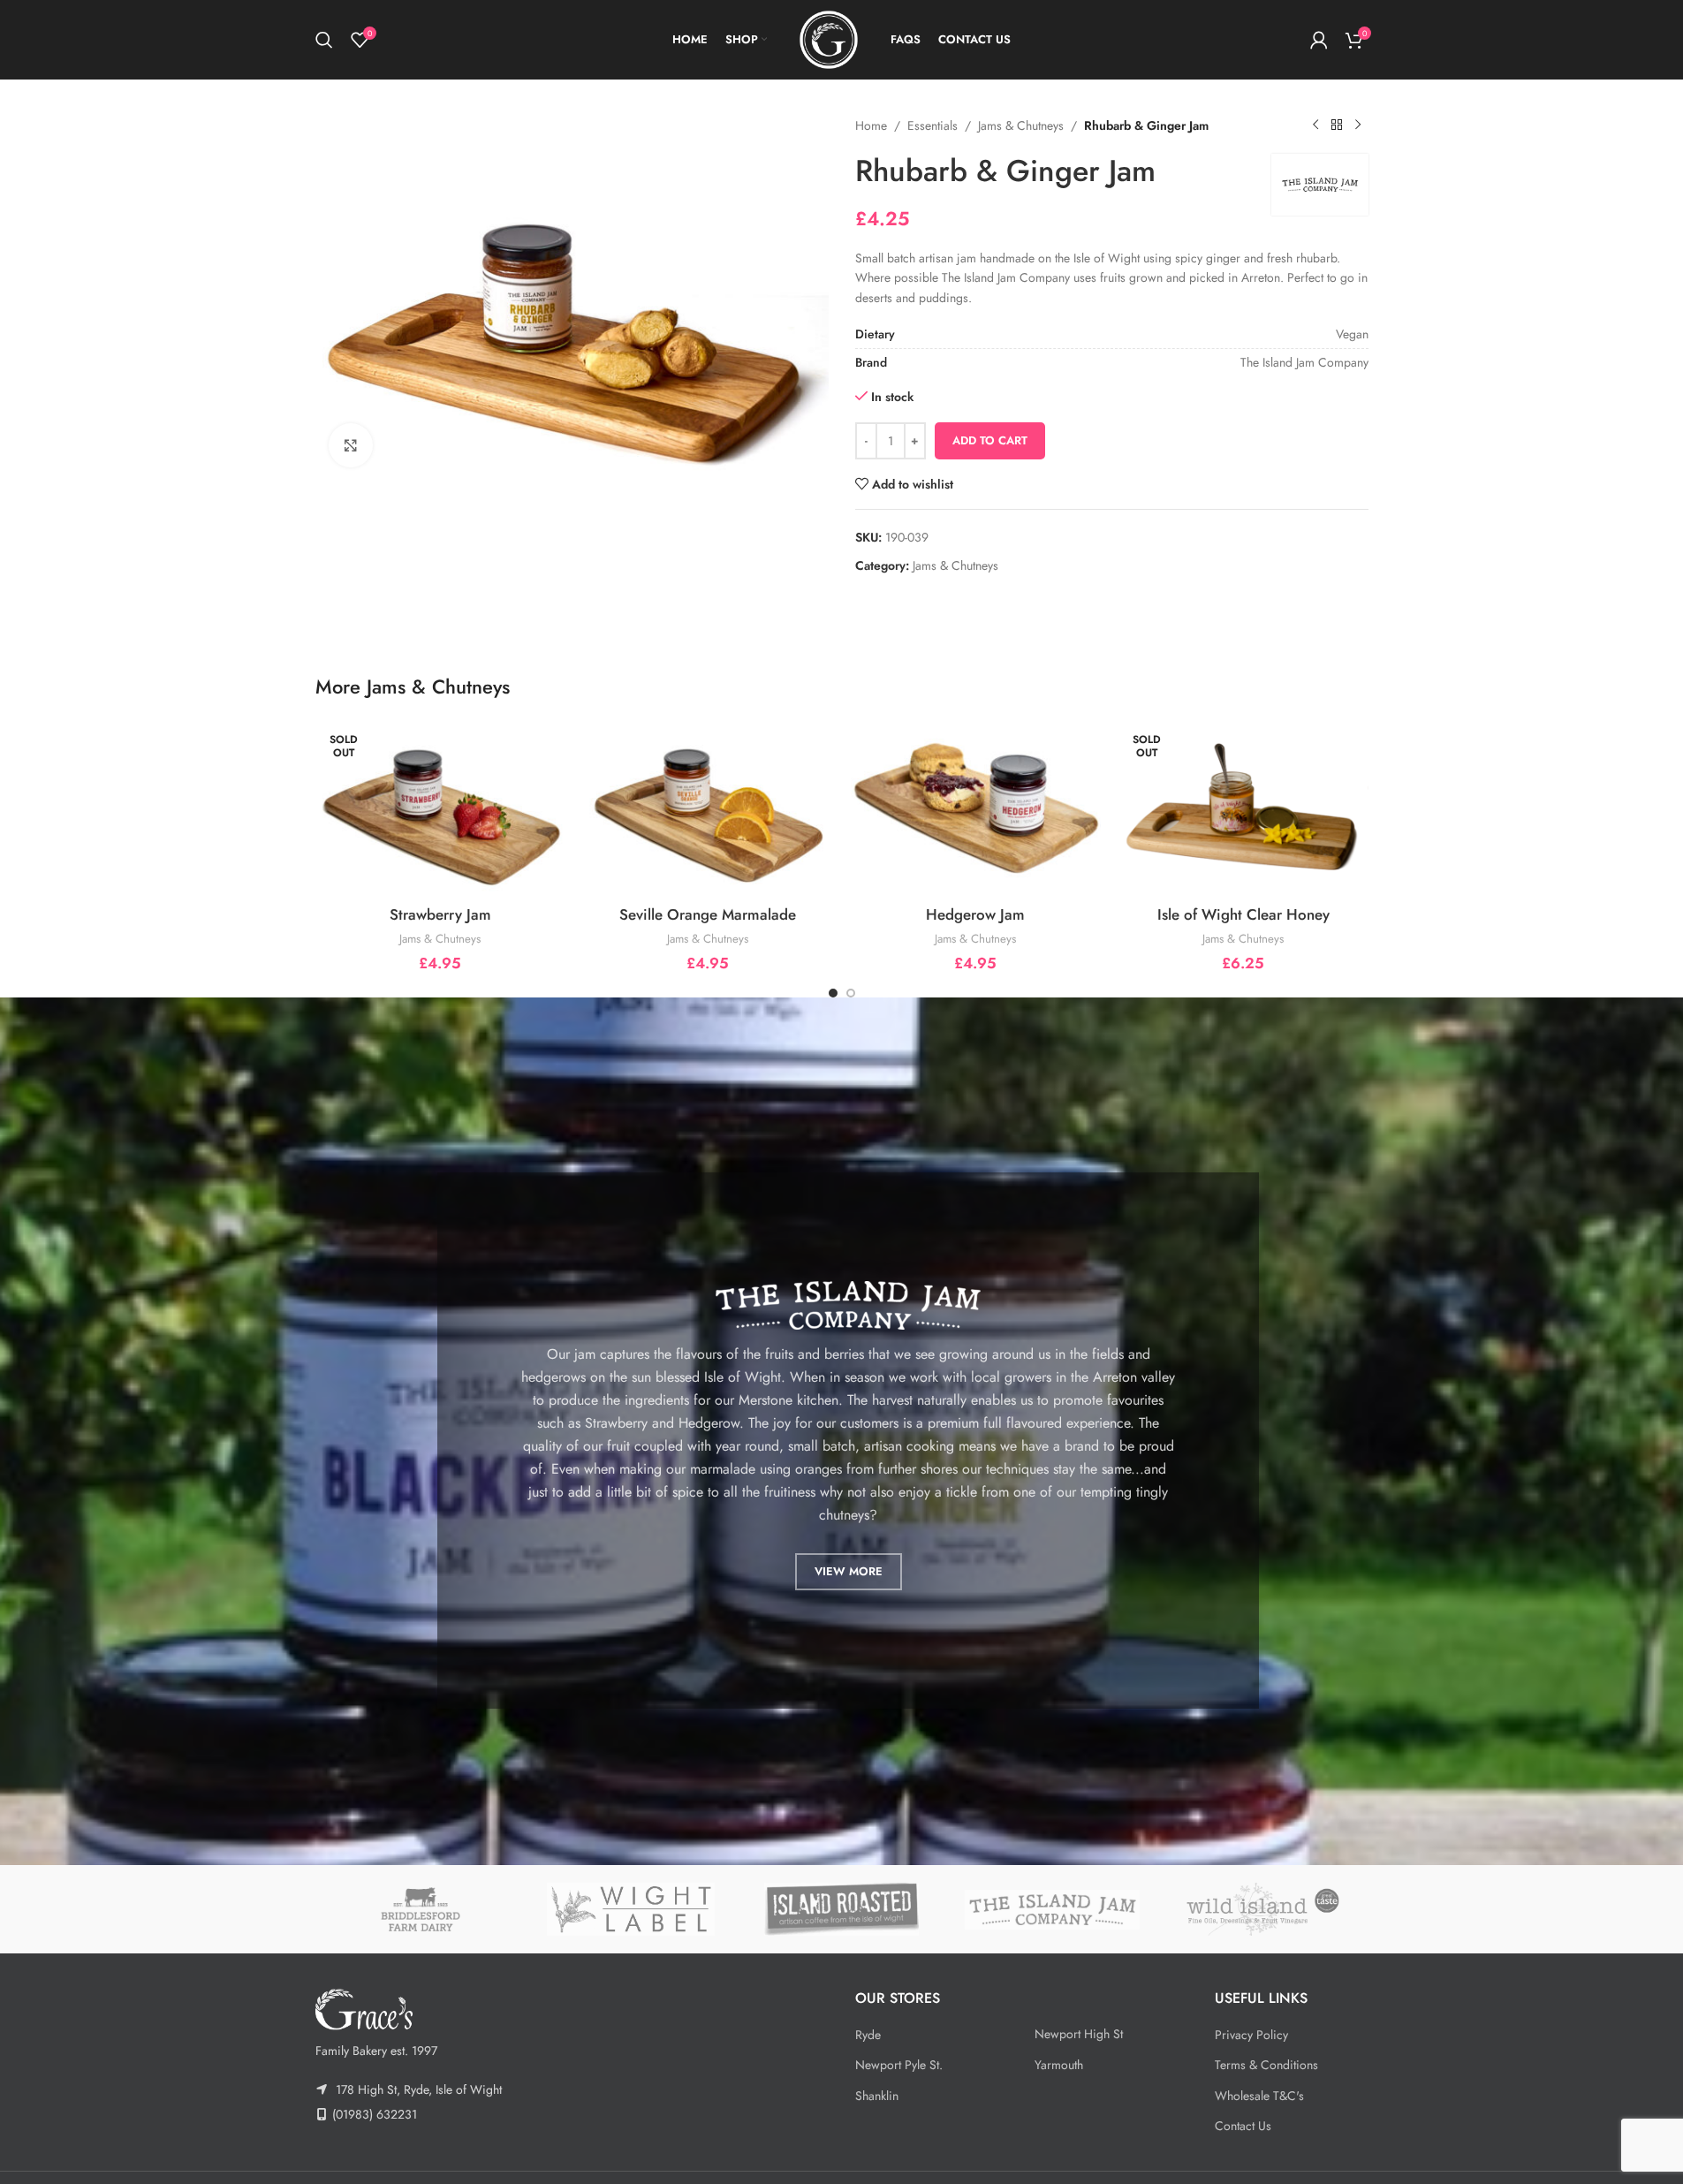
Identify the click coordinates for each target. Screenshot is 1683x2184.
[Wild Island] (1262, 1909)
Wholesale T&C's (1259, 2096)
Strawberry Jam (440, 914)
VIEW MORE (849, 1571)
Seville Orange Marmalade (708, 914)
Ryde (868, 2035)
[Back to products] (1337, 125)
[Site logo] (829, 38)
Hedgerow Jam (975, 914)
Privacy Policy (1251, 2035)
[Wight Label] (631, 1909)
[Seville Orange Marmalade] (708, 808)
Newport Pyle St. (899, 2065)
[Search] (324, 40)
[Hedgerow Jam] (976, 808)
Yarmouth (1059, 2065)
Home (871, 125)
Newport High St (1079, 2034)
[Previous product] (1315, 125)
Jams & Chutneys (1021, 125)
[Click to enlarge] (351, 445)
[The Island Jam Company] (1052, 1909)
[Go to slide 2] (851, 993)
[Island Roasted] (841, 1909)
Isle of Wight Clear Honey (1243, 914)
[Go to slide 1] (833, 993)
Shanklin (877, 2096)
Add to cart (990, 440)
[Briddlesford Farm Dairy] (421, 1909)
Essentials (932, 125)
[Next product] (1358, 125)
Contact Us (1243, 2126)
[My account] (1319, 40)
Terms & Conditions (1266, 2065)
